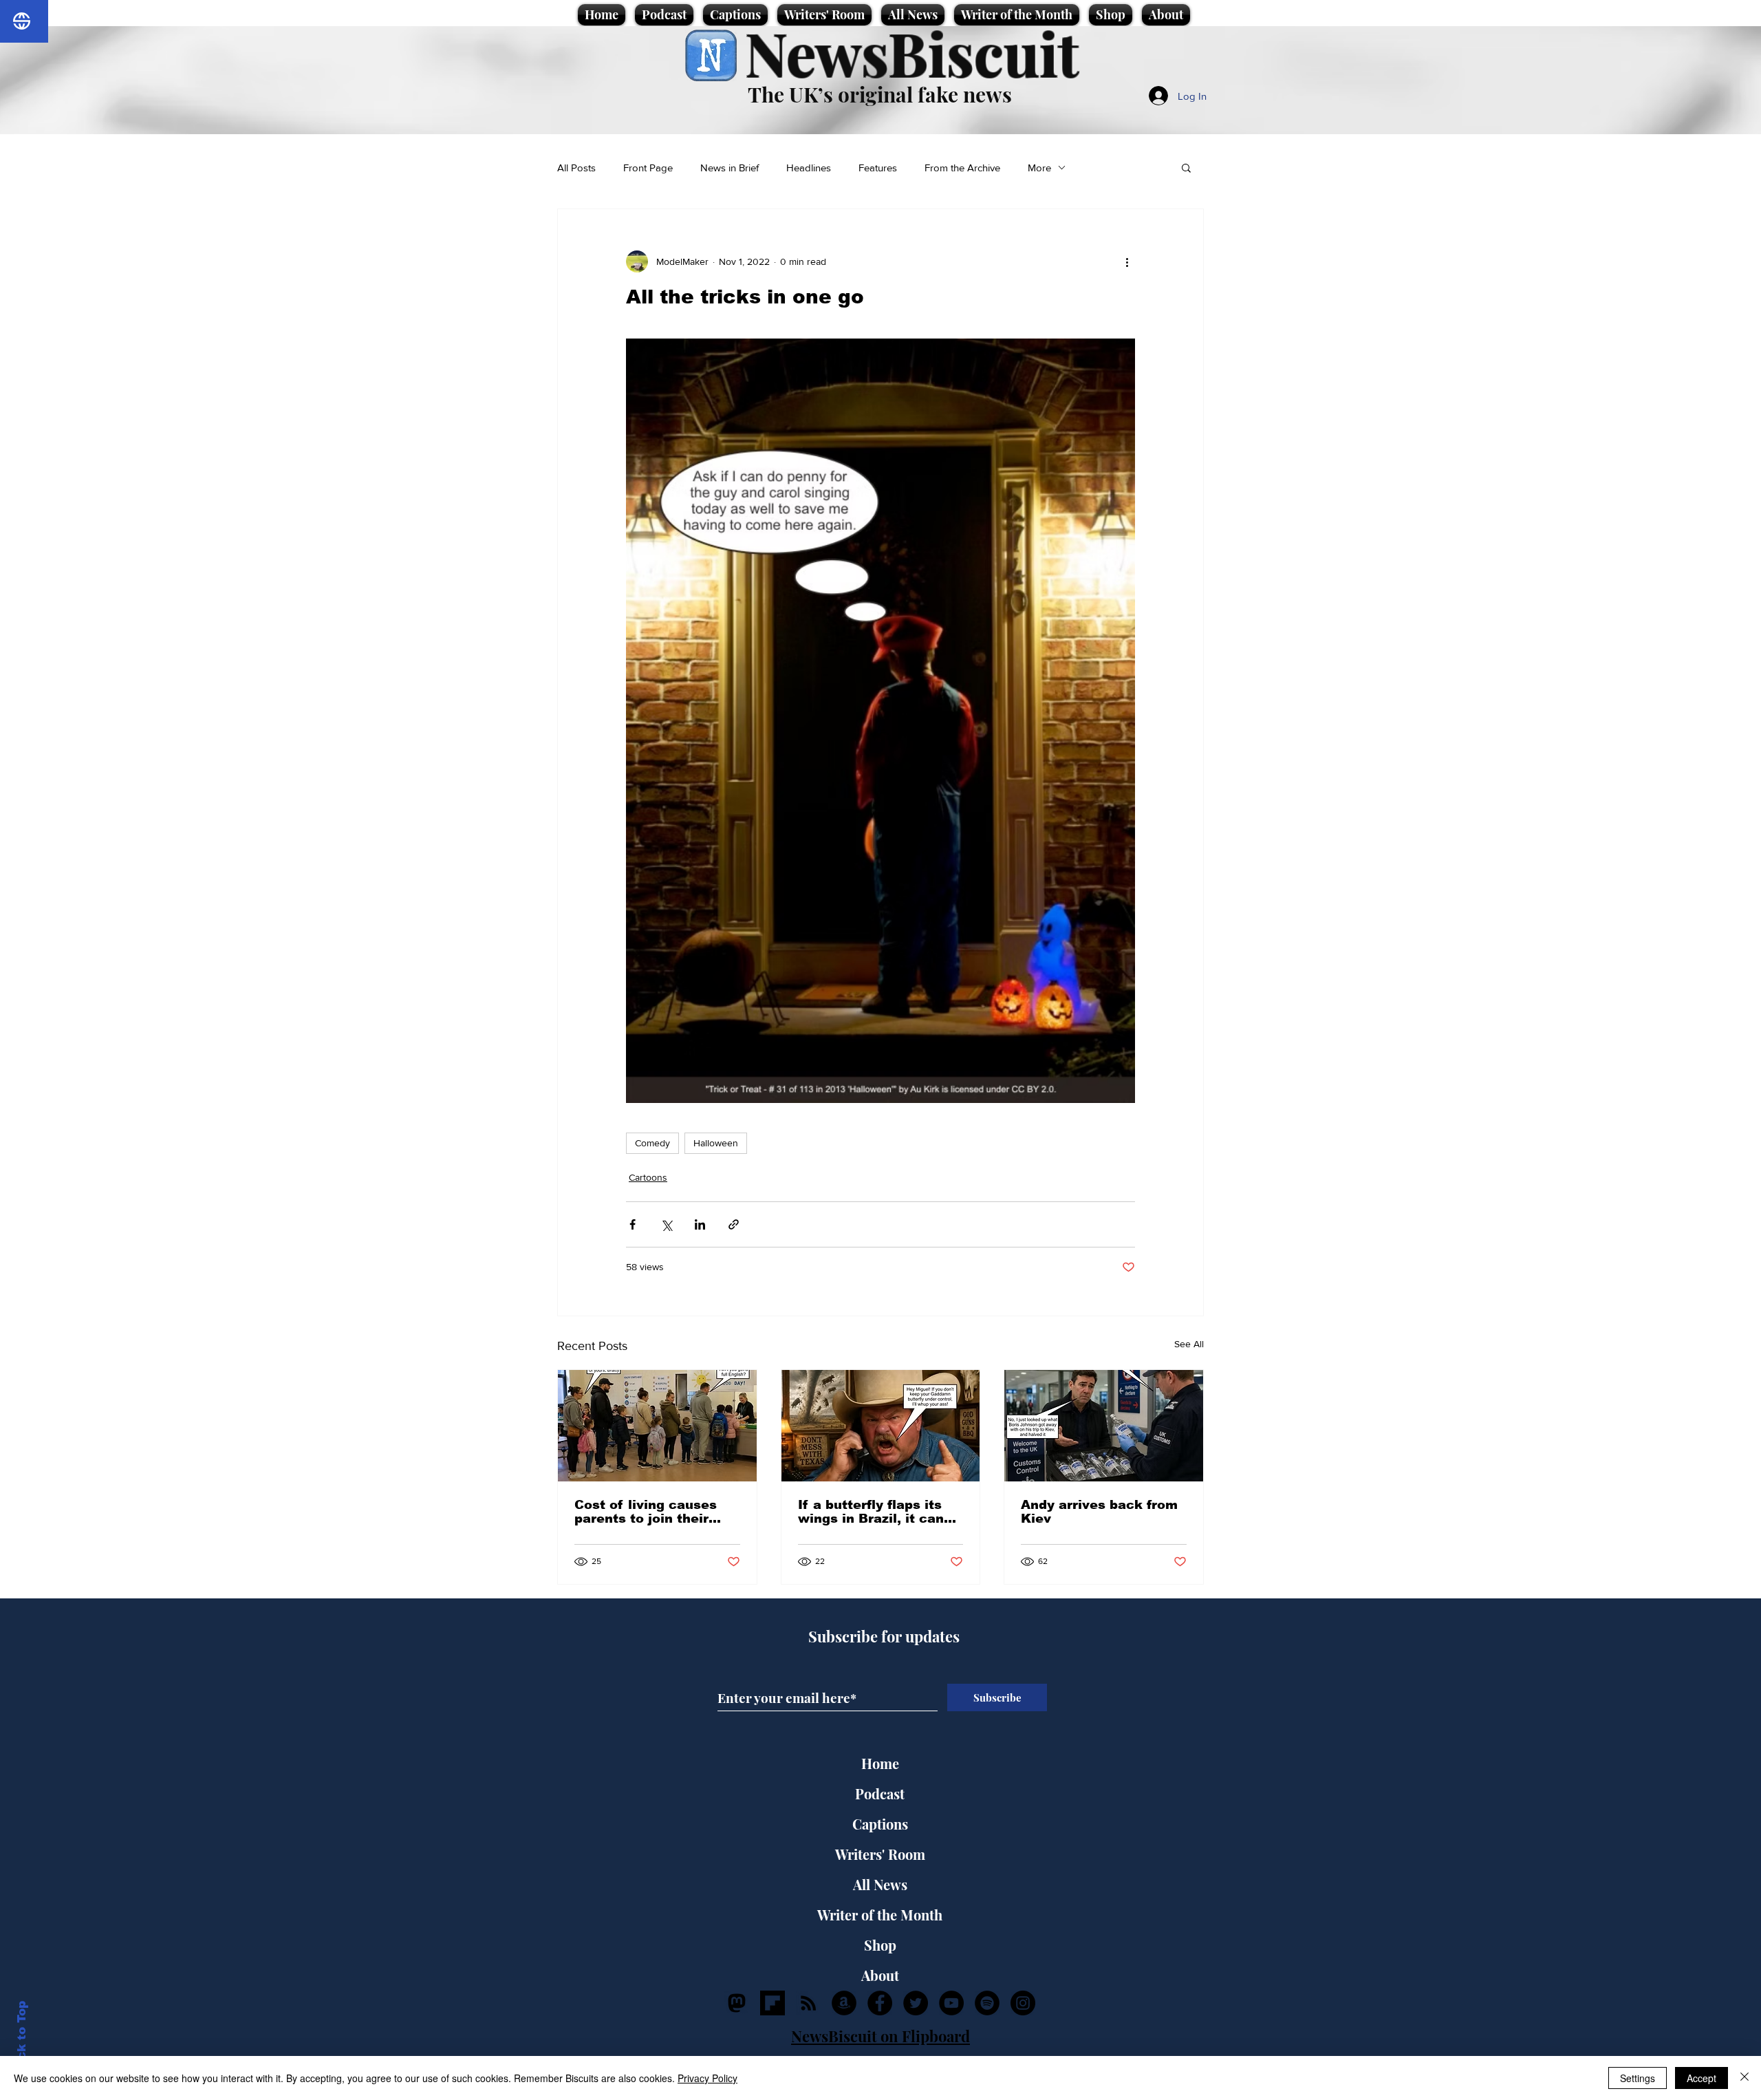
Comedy (652, 1143)
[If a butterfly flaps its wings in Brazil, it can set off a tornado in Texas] (881, 1426)
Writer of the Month (880, 1915)
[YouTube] (951, 2003)
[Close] (1744, 2078)
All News (880, 1884)
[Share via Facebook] (633, 1224)
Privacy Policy (707, 2078)
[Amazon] (844, 2003)
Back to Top (22, 2038)
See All (1189, 1344)
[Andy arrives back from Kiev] (1104, 1426)
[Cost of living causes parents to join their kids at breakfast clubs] (657, 1426)
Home (880, 1763)
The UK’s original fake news (880, 94)
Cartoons (648, 1177)
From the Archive (962, 168)
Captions (880, 1824)
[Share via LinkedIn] (700, 1224)
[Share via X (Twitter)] (666, 1224)
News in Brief (730, 168)
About (880, 1975)
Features (878, 168)
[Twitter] (916, 2003)
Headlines (809, 168)
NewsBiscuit (912, 53)
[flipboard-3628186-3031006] (773, 2003)
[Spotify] (987, 2003)
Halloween (716, 1143)
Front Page (648, 168)
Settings (1638, 2078)
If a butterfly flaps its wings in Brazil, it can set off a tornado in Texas (871, 1512)
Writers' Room (880, 1854)
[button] (1186, 167)
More (1039, 168)
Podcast (880, 1793)
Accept (1701, 2078)
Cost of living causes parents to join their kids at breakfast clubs (652, 1512)
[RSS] (808, 2003)
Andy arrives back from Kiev (1099, 1512)
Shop (880, 1945)
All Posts (576, 168)
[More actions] (1127, 261)
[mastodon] (737, 2003)
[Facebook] (880, 2003)
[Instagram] (1023, 2003)
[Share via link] (734, 1224)
